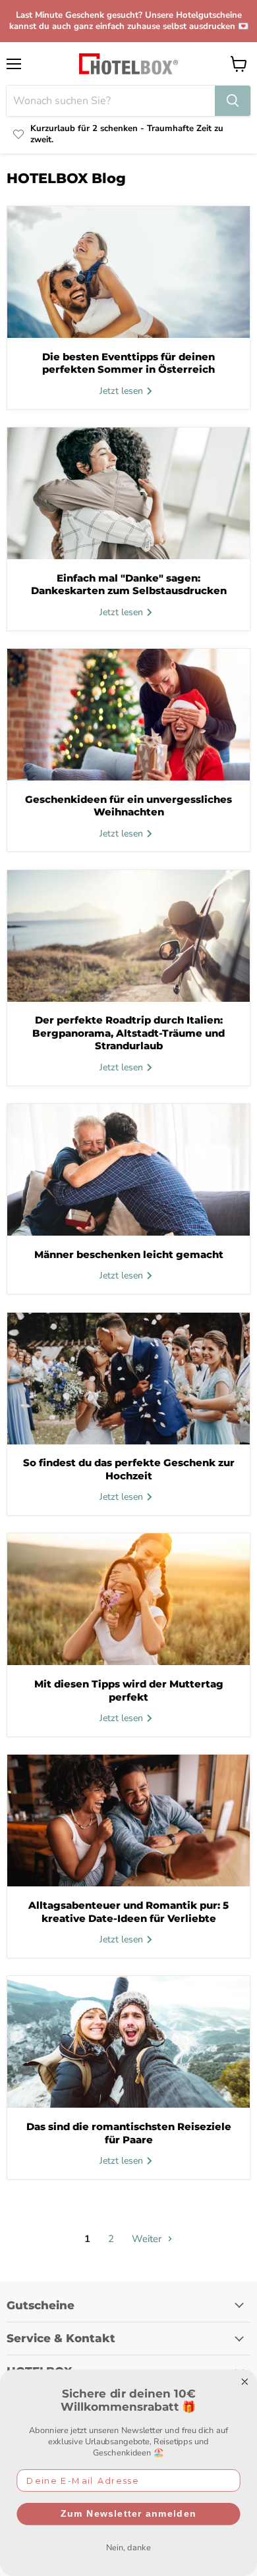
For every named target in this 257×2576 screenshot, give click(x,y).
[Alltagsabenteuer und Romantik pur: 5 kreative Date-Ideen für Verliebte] (128, 1821)
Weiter (148, 2239)
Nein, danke (128, 2547)
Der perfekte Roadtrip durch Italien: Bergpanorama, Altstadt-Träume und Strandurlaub (128, 1033)
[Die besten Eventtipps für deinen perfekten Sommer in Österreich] (128, 272)
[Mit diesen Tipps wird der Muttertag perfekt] (128, 1599)
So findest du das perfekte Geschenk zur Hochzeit (129, 1469)
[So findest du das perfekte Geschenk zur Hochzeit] (128, 1379)
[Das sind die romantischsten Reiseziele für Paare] (128, 2042)
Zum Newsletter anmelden (128, 2513)
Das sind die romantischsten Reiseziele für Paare (129, 2133)
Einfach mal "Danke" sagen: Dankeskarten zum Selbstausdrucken (129, 585)
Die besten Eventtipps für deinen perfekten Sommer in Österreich (128, 363)
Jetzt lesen (123, 391)
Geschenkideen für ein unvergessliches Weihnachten (128, 806)
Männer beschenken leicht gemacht (129, 1254)
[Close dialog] (244, 2382)
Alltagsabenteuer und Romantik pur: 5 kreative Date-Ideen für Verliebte (128, 1912)
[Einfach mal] (128, 493)
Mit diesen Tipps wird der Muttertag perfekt (129, 1690)
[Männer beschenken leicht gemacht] (128, 1170)
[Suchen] (233, 101)
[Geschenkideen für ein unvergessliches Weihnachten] (128, 715)
